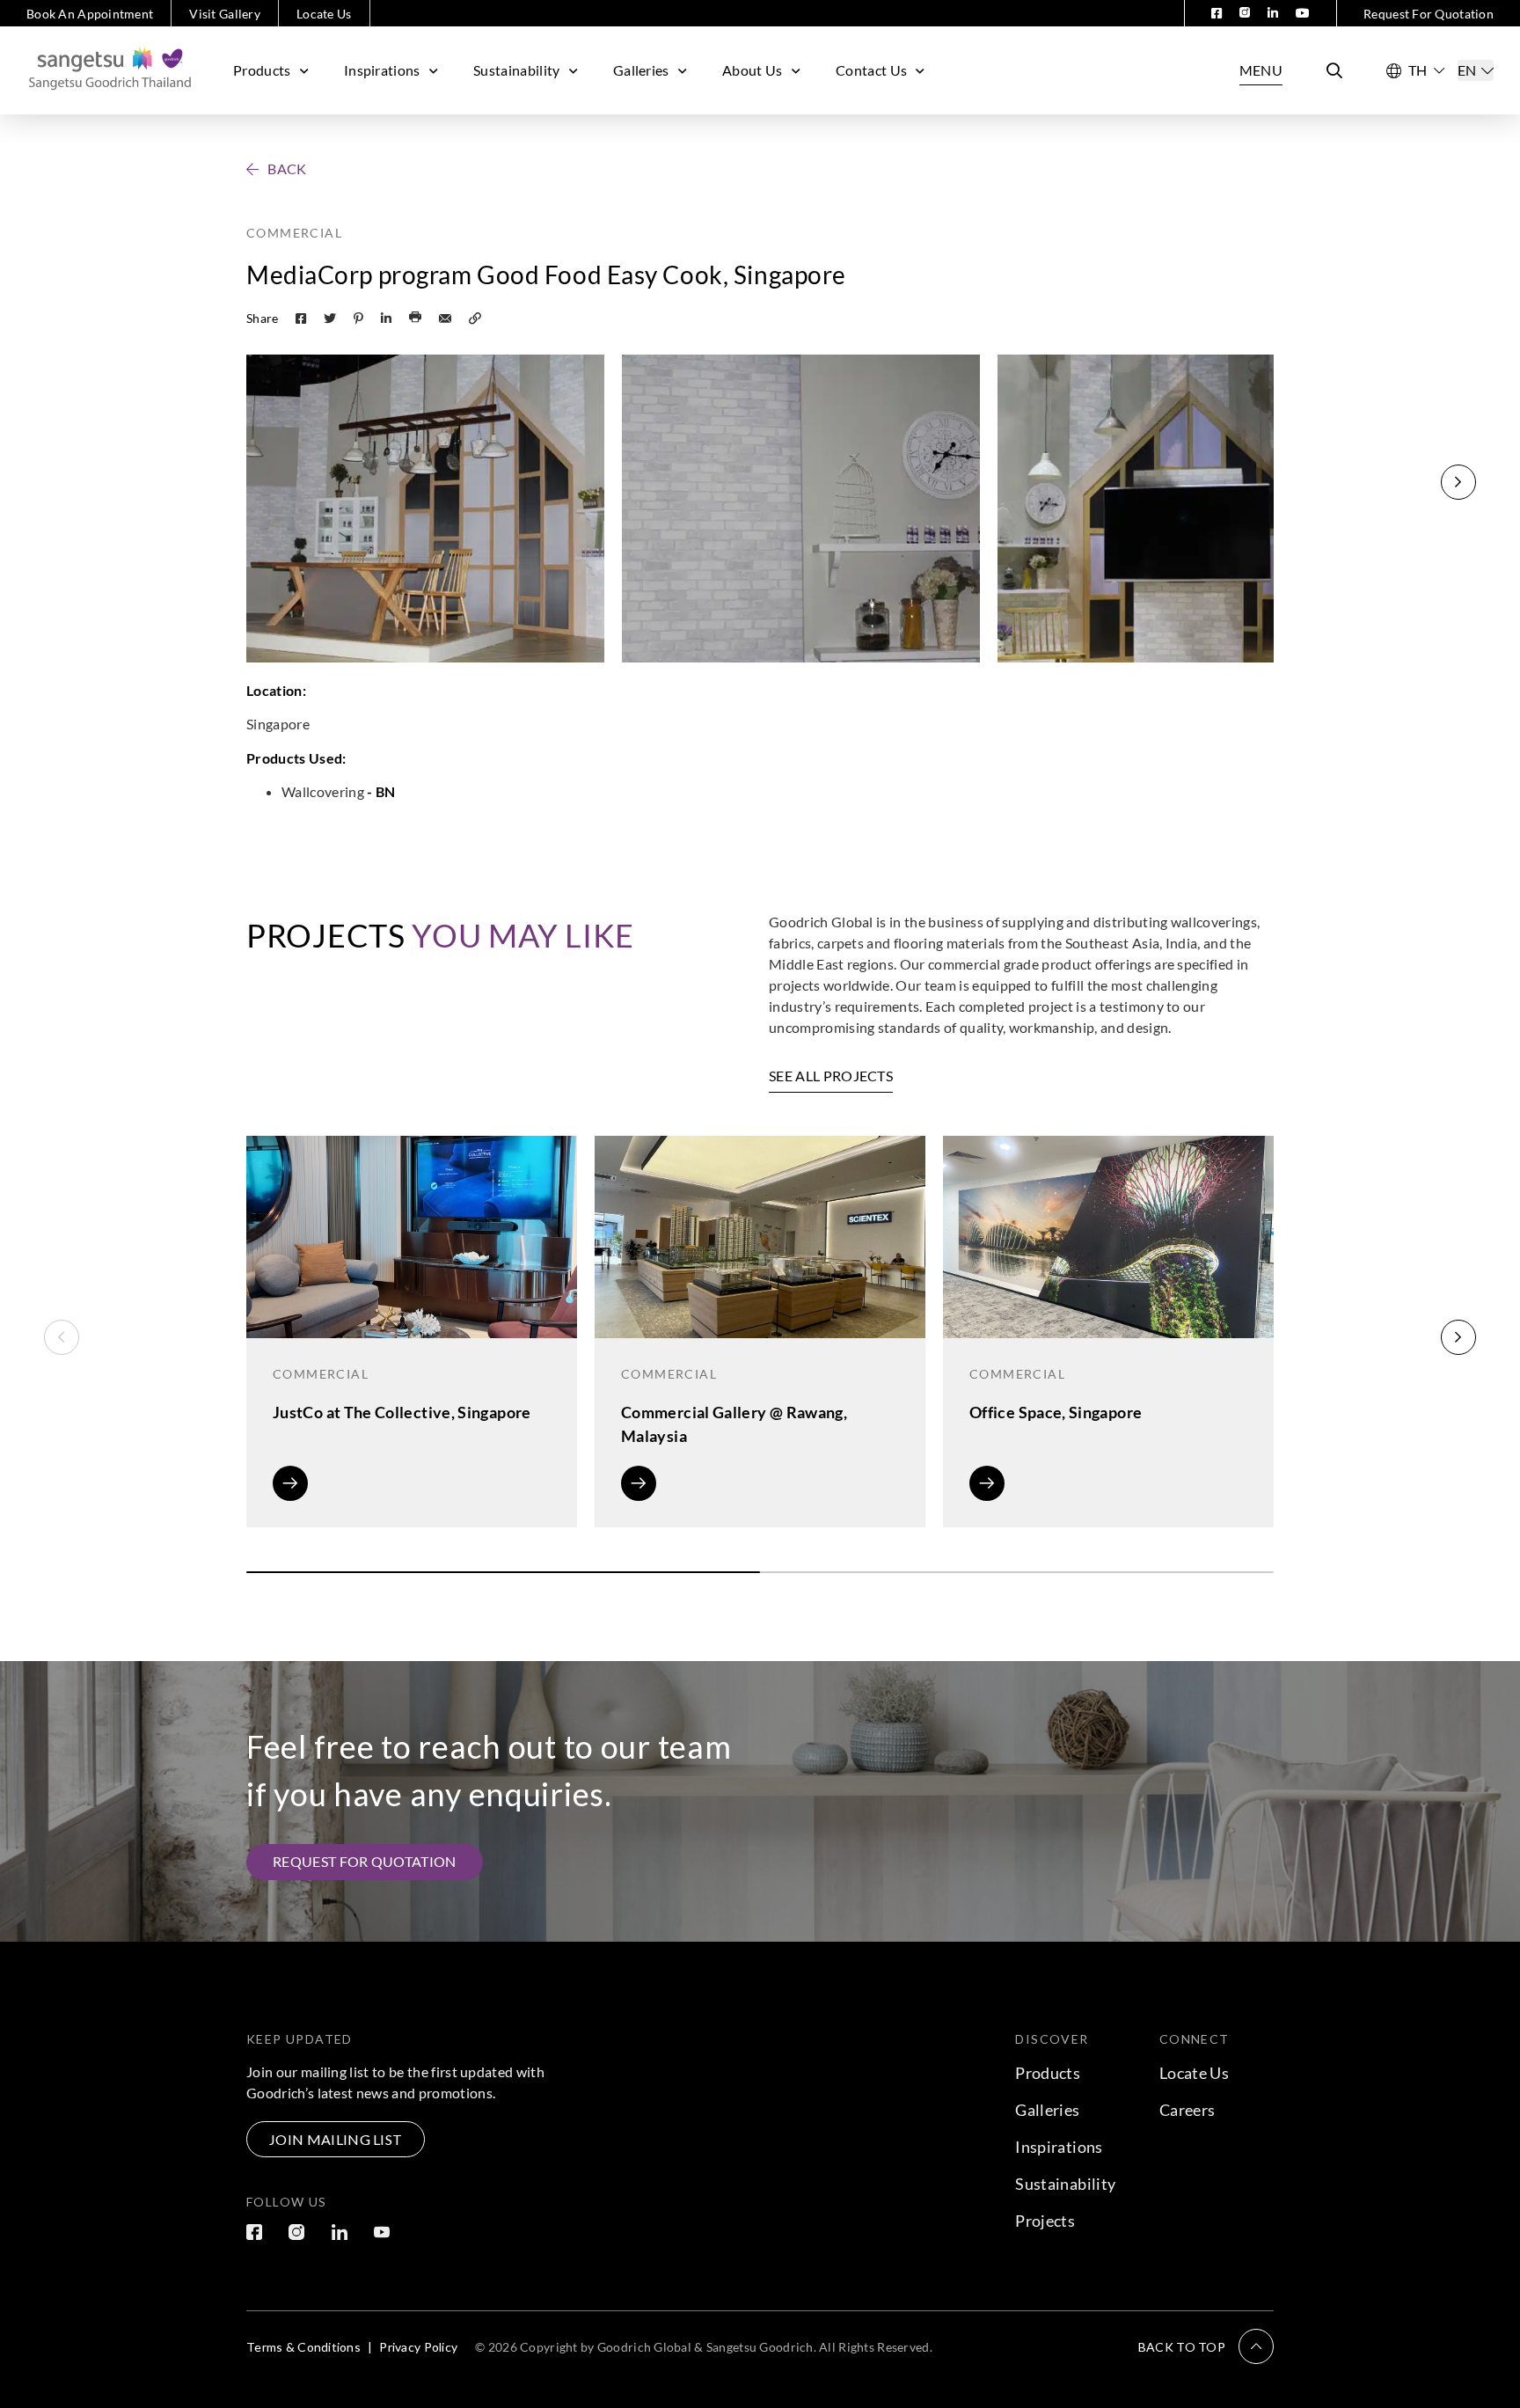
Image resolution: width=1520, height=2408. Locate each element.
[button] (1458, 482)
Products (262, 70)
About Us (753, 70)
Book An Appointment (90, 14)
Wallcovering (324, 791)
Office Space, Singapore (1056, 1412)
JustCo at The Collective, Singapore (402, 1412)
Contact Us (871, 70)
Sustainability (516, 70)
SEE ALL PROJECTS (831, 1076)
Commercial (294, 233)
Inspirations (382, 70)
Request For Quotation (1429, 14)
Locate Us (324, 14)
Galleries (641, 70)
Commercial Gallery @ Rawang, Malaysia (734, 1424)
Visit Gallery (225, 14)
